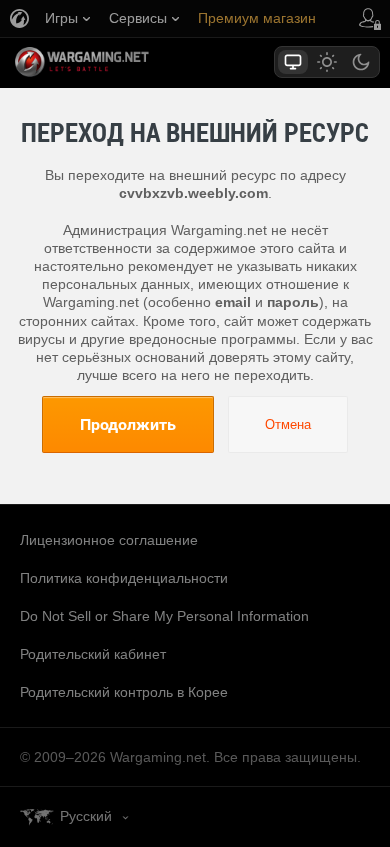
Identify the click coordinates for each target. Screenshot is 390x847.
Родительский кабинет (93, 654)
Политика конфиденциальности (124, 578)
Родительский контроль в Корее (124, 692)
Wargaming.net (117, 62)
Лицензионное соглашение (109, 540)
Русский (86, 816)
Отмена (288, 424)
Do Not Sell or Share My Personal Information (164, 616)
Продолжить (128, 424)
